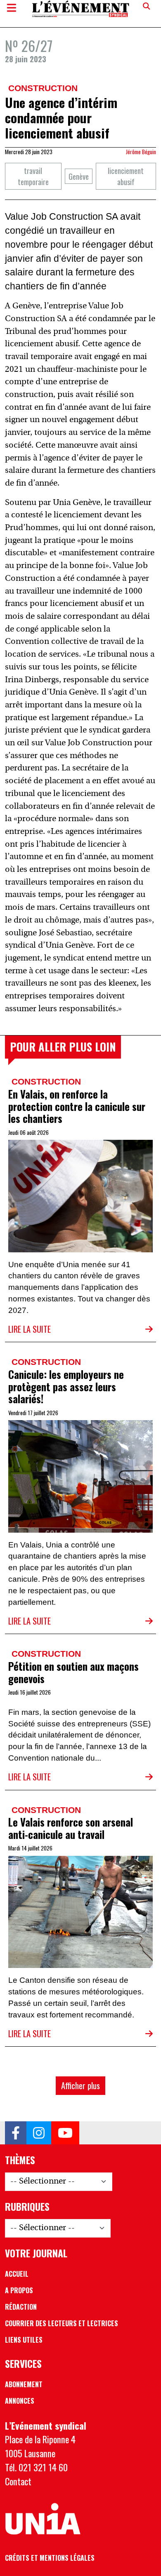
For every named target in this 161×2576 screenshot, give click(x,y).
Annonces (20, 2401)
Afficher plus (80, 2085)
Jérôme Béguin (141, 152)
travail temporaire (33, 176)
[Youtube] (65, 2133)
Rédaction (21, 2307)
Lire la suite (30, 1329)
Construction (43, 88)
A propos (19, 2290)
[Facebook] (16, 2133)
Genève (79, 176)
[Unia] (43, 2519)
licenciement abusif (126, 176)
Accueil (17, 2274)
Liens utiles (24, 2340)
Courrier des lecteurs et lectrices (62, 2323)
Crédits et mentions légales (50, 2558)
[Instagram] (39, 2133)
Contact (18, 2481)
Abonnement (24, 2384)
